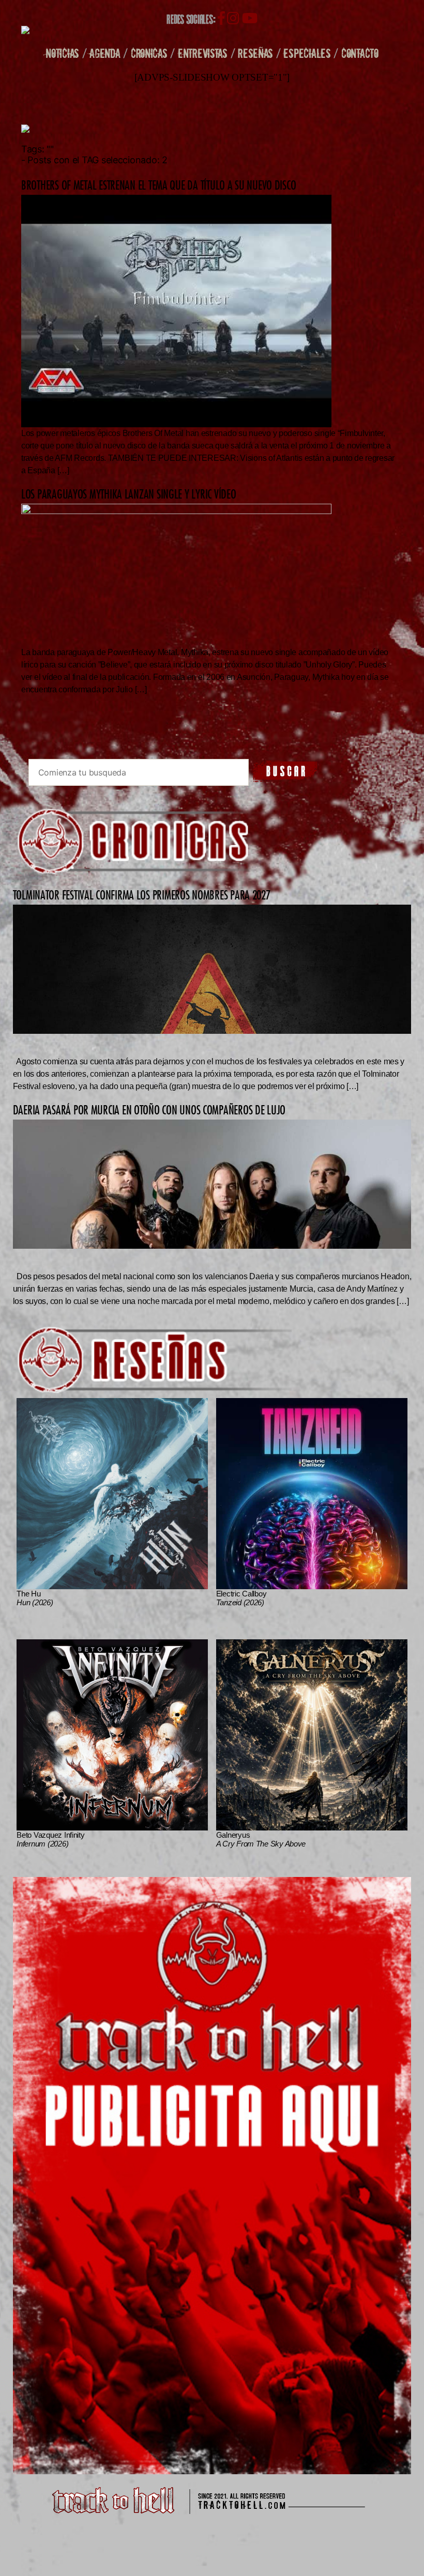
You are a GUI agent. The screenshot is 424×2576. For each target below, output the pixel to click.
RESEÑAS (255, 53)
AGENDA (105, 53)
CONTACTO (360, 53)
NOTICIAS (62, 53)
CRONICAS (149, 53)
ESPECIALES (307, 53)
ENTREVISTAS (203, 53)
